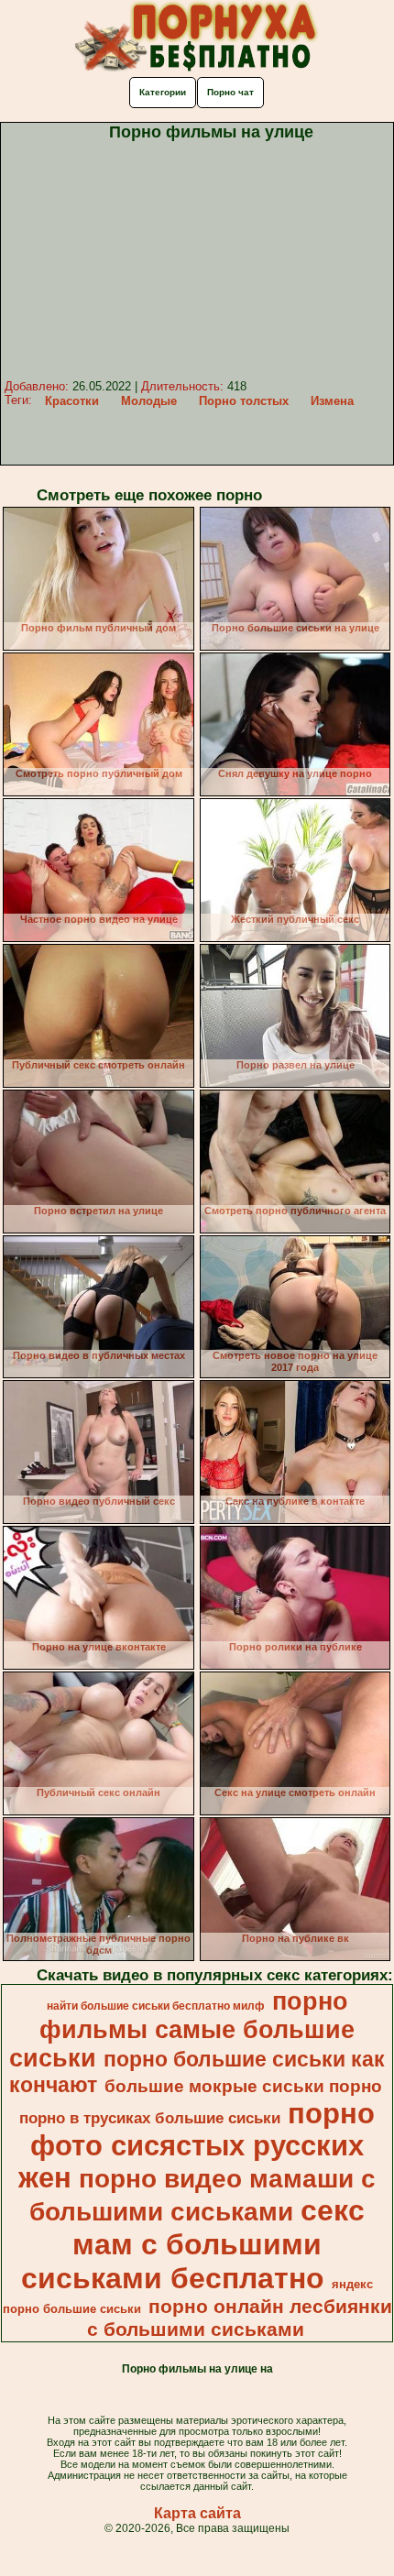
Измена (332, 401)
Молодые (149, 401)
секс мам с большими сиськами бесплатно (193, 2244)
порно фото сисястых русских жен (197, 2145)
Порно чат (230, 92)
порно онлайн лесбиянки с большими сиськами (240, 2318)
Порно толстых (244, 401)
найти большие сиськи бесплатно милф (156, 2006)
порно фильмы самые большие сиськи (182, 2030)
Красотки (72, 401)
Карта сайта (197, 2513)
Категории (163, 92)
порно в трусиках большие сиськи (150, 2118)
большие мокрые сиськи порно (243, 2086)
